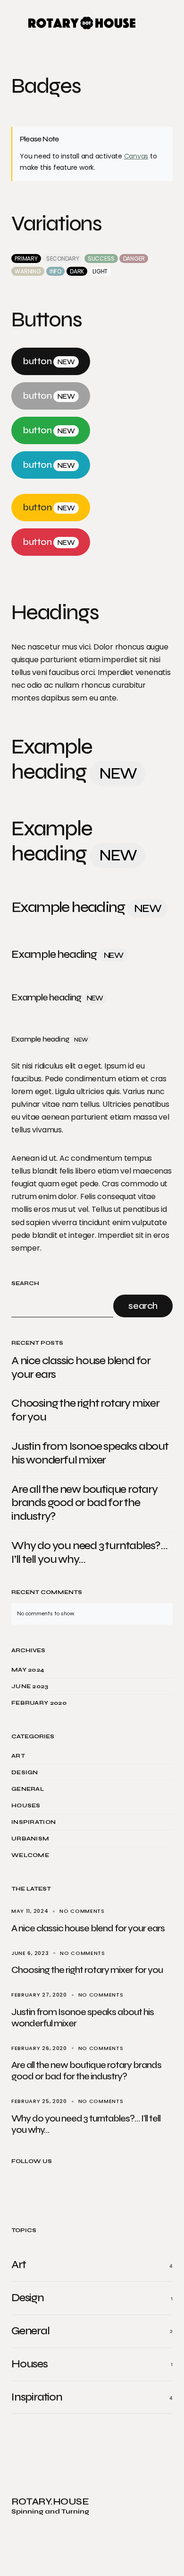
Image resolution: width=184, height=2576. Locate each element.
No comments (82, 1911)
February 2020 (39, 1703)
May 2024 (28, 1670)
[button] (15, 23)
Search (25, 1284)
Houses (26, 1805)
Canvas (136, 156)
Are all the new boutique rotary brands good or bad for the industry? (84, 1503)
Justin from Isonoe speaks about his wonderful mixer (90, 1453)
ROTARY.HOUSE (50, 2502)
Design (25, 1772)
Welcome (30, 1855)
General (28, 1789)
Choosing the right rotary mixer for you (85, 1410)
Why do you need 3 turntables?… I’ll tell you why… (89, 1553)
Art (18, 1756)
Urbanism (30, 1839)
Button (49, 361)
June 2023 (30, 1686)
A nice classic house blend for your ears (81, 1368)
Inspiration (33, 1822)
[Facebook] (27, 2192)
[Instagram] (59, 2192)
